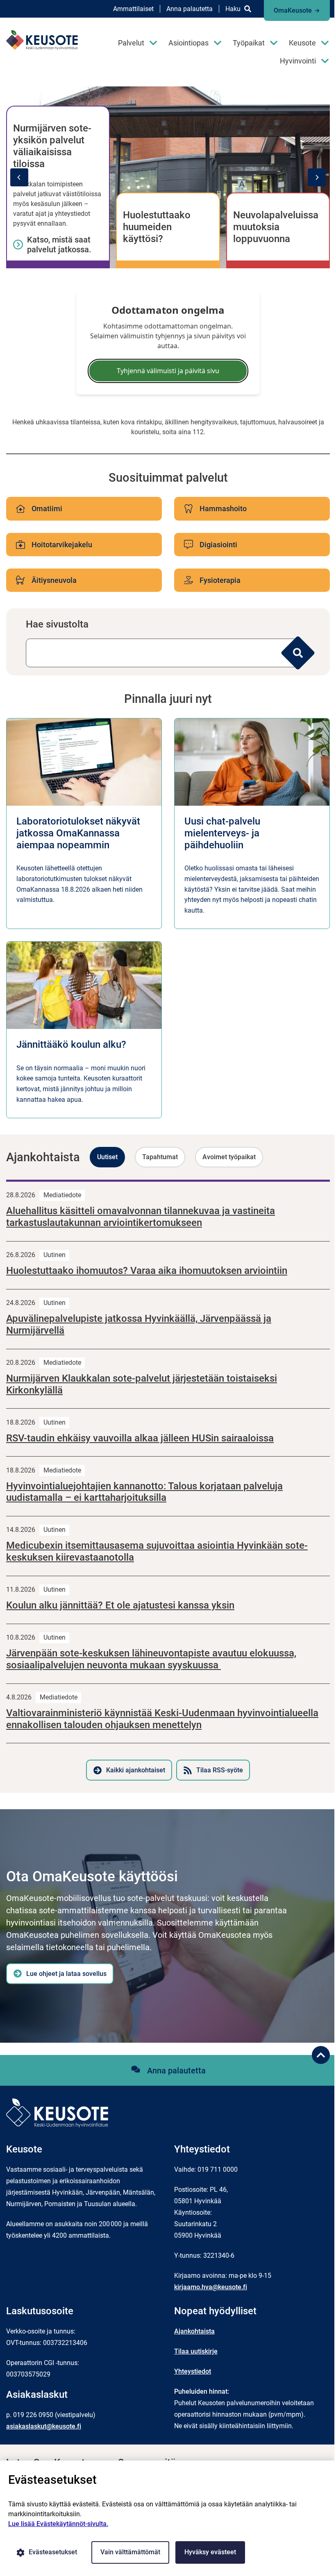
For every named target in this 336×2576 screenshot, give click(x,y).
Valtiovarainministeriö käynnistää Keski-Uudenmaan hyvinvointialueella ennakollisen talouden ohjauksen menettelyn (162, 1719)
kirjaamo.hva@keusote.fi (211, 2287)
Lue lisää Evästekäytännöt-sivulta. (58, 2524)
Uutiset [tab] (107, 1157)
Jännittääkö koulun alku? (71, 1044)
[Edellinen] (19, 177)
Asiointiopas (188, 43)
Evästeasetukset (53, 2552)
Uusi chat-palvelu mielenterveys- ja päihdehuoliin (222, 833)
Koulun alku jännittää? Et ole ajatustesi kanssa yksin (120, 1605)
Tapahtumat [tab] (160, 1157)
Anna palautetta (190, 9)
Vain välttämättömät (130, 2552)
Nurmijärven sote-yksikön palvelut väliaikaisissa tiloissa (52, 146)
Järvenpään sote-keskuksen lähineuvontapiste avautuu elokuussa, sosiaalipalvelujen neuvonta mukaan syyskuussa (151, 1659)
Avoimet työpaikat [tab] (229, 1157)
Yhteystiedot (193, 2371)
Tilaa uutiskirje (196, 2351)
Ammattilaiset (133, 9)
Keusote (302, 43)
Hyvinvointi (298, 61)
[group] (168, 177)
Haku (233, 9)
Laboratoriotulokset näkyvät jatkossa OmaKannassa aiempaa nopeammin (78, 833)
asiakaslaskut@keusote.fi (44, 2426)
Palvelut (131, 43)
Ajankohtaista (194, 2331)
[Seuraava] (317, 177)
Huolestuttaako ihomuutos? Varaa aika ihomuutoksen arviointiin (147, 1271)
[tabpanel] (168, 1480)
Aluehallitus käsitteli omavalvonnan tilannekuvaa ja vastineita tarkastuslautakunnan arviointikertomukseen (141, 1217)
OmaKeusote (293, 10)
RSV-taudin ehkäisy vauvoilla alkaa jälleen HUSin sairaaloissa (140, 1438)
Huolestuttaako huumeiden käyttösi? (157, 227)
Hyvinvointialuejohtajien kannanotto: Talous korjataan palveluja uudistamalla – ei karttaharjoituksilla (144, 1492)
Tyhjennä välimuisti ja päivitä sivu (168, 371)
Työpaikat (249, 43)
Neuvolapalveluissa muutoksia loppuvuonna (276, 227)
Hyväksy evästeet (210, 2552)
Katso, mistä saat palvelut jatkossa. (59, 245)
